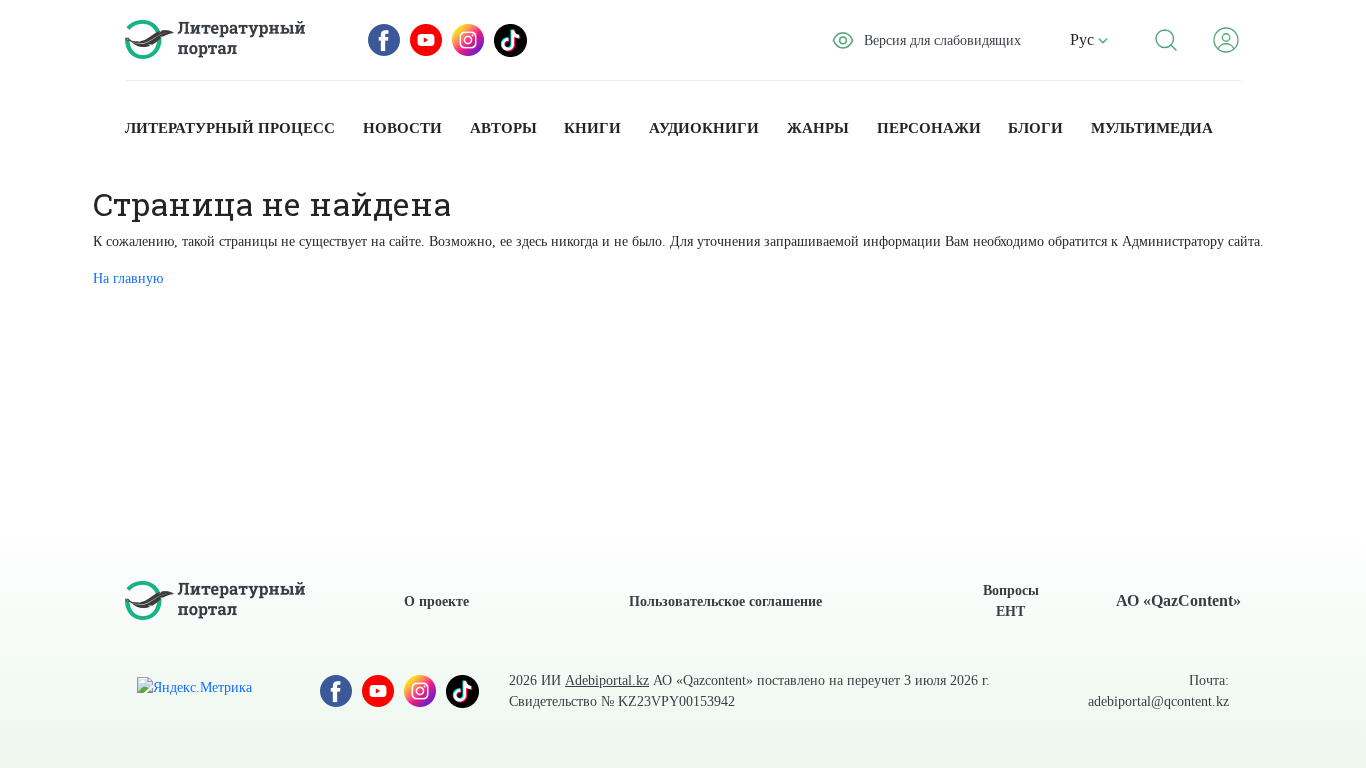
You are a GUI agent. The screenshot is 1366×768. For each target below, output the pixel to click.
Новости (402, 128)
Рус (1084, 39)
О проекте (436, 601)
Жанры (818, 128)
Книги (592, 128)
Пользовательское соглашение (725, 601)
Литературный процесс (230, 128)
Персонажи (929, 128)
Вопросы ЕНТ (1011, 601)
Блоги (1035, 128)
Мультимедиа (1152, 128)
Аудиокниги (704, 128)
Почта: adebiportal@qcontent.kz (1158, 691)
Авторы (503, 128)
